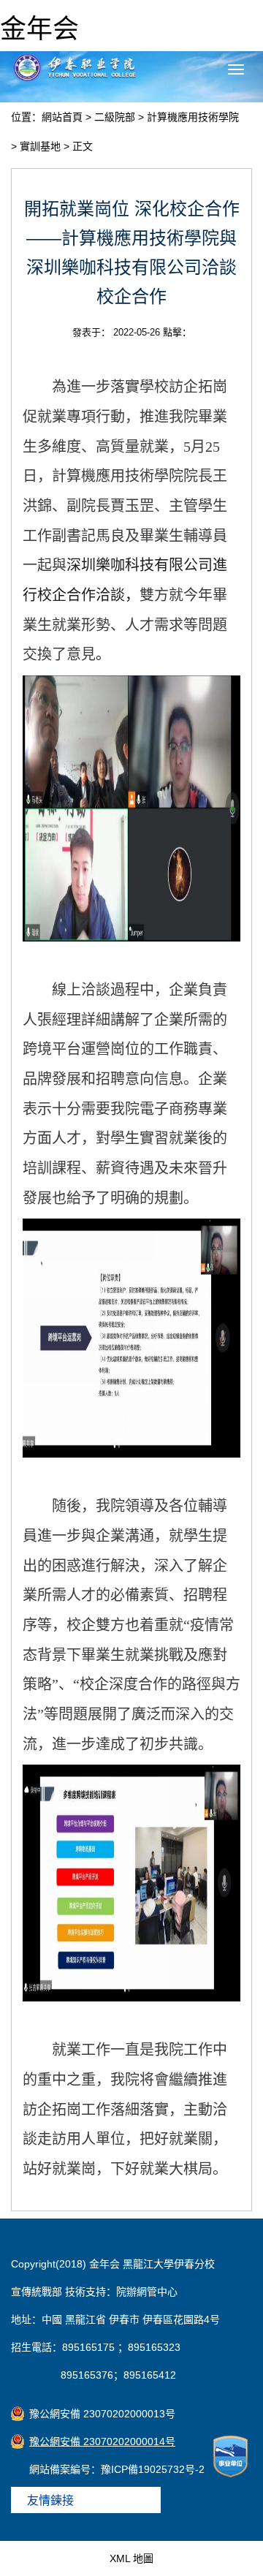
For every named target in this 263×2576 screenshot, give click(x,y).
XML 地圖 (131, 2558)
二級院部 (115, 117)
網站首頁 (62, 117)
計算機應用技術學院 (193, 117)
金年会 (39, 29)
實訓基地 (40, 146)
